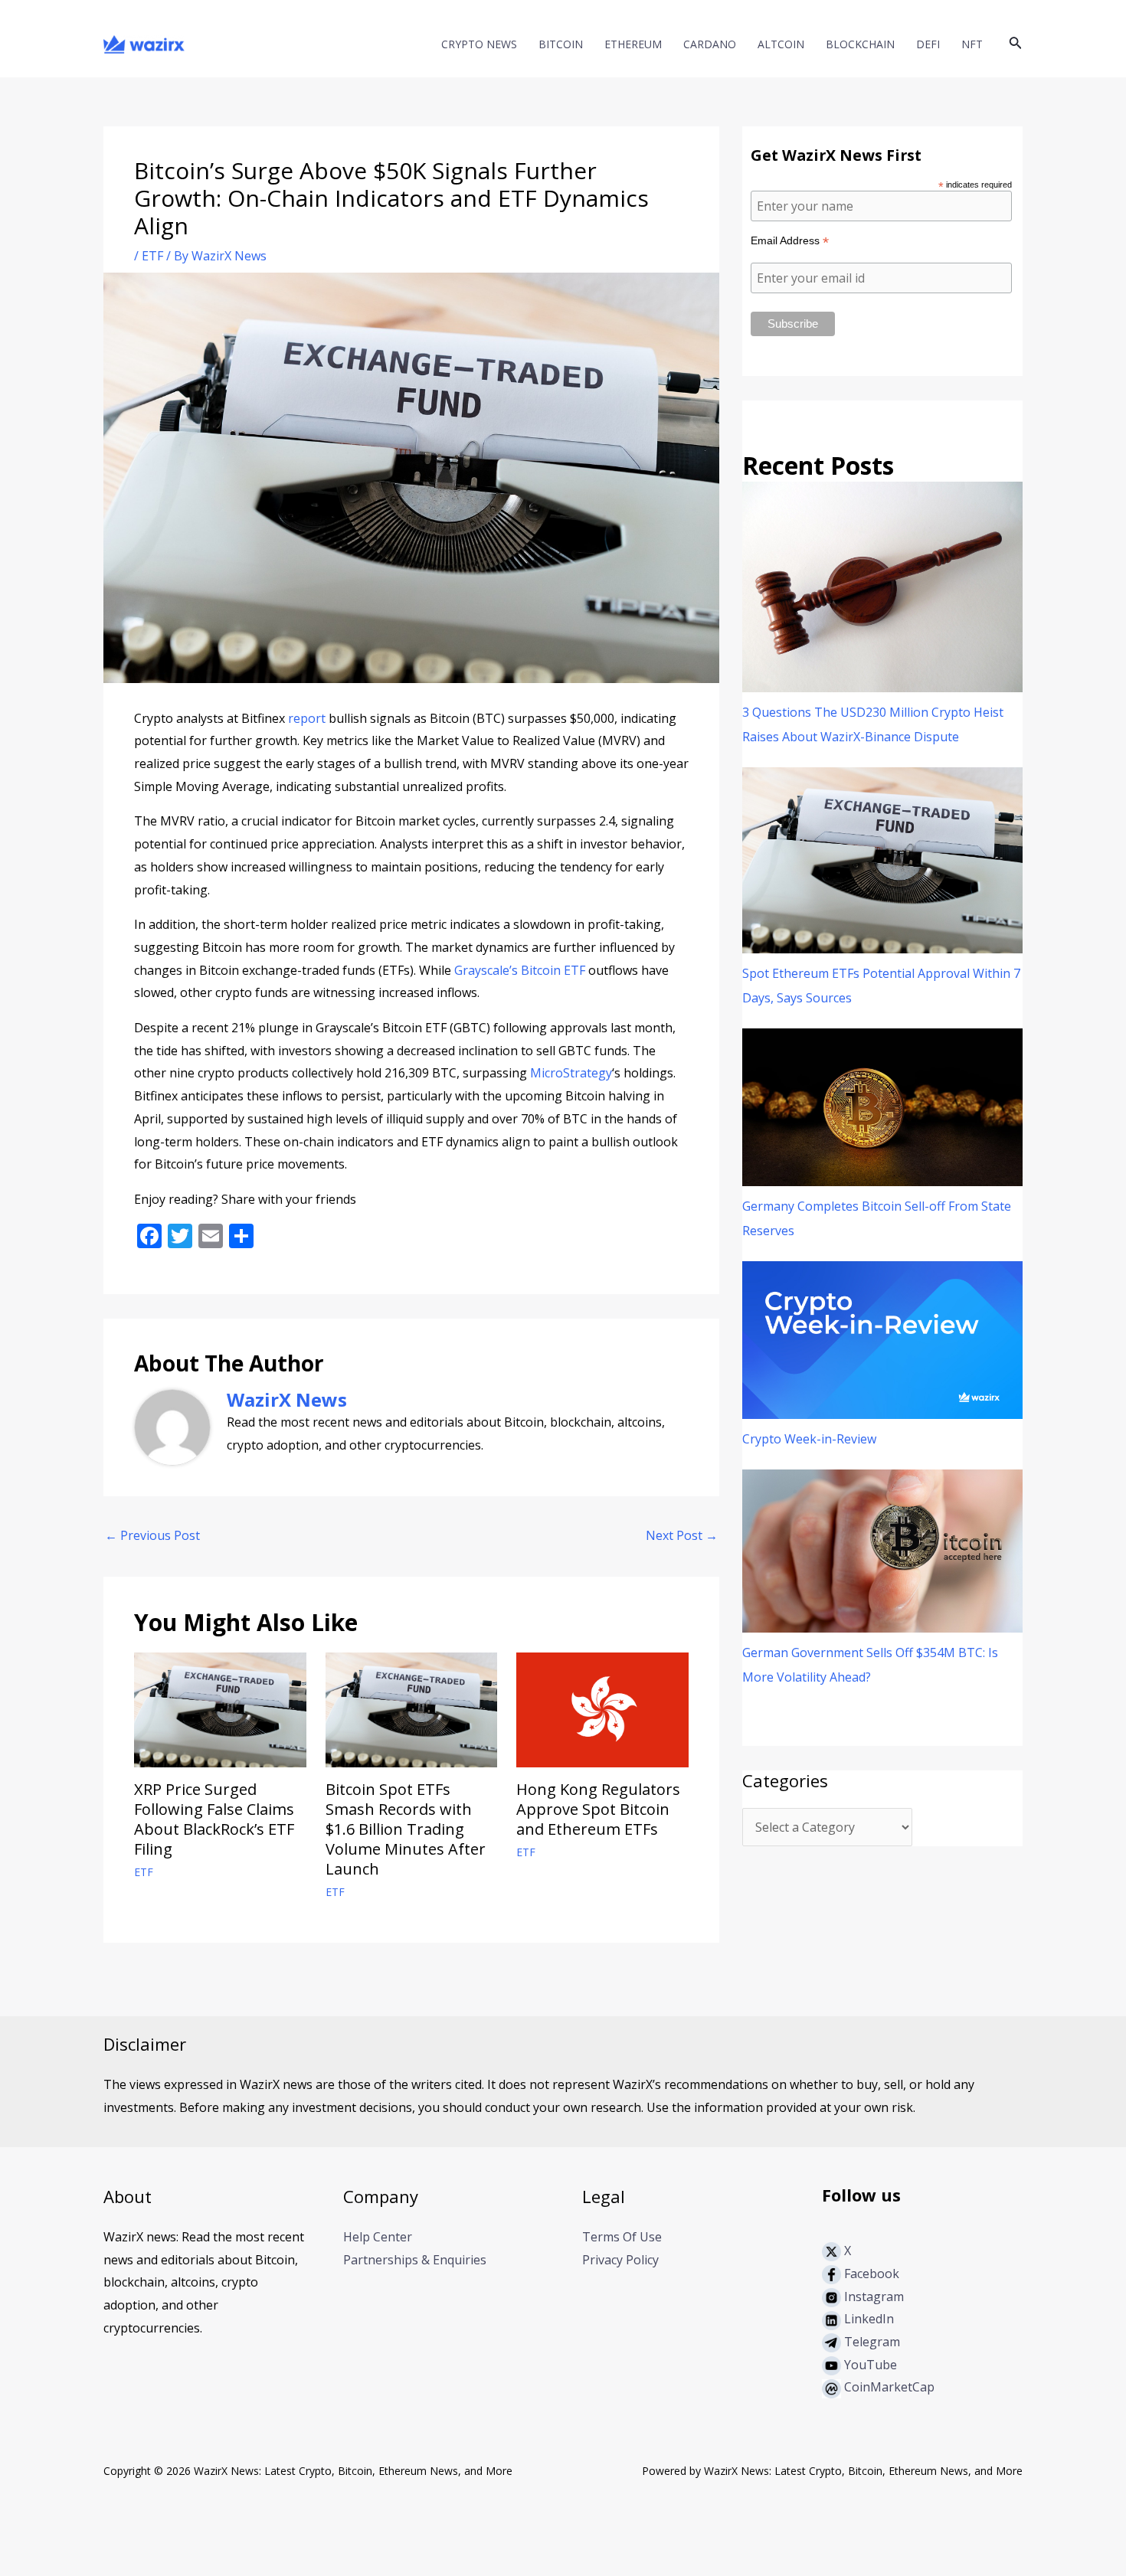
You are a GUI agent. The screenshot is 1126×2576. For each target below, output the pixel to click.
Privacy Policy (620, 2260)
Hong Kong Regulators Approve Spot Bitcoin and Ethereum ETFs (598, 1809)
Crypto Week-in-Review (809, 1439)
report (307, 718)
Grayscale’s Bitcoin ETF (520, 970)
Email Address (790, 241)
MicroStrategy (571, 1073)
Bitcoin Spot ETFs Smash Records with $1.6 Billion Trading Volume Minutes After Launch (406, 1829)
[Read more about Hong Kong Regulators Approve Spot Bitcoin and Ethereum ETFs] (602, 1709)
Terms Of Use (622, 2237)
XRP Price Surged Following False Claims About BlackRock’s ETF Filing (214, 1819)
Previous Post (152, 1535)
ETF (152, 256)
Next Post (682, 1535)
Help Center (378, 2237)
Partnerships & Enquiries (415, 2260)
